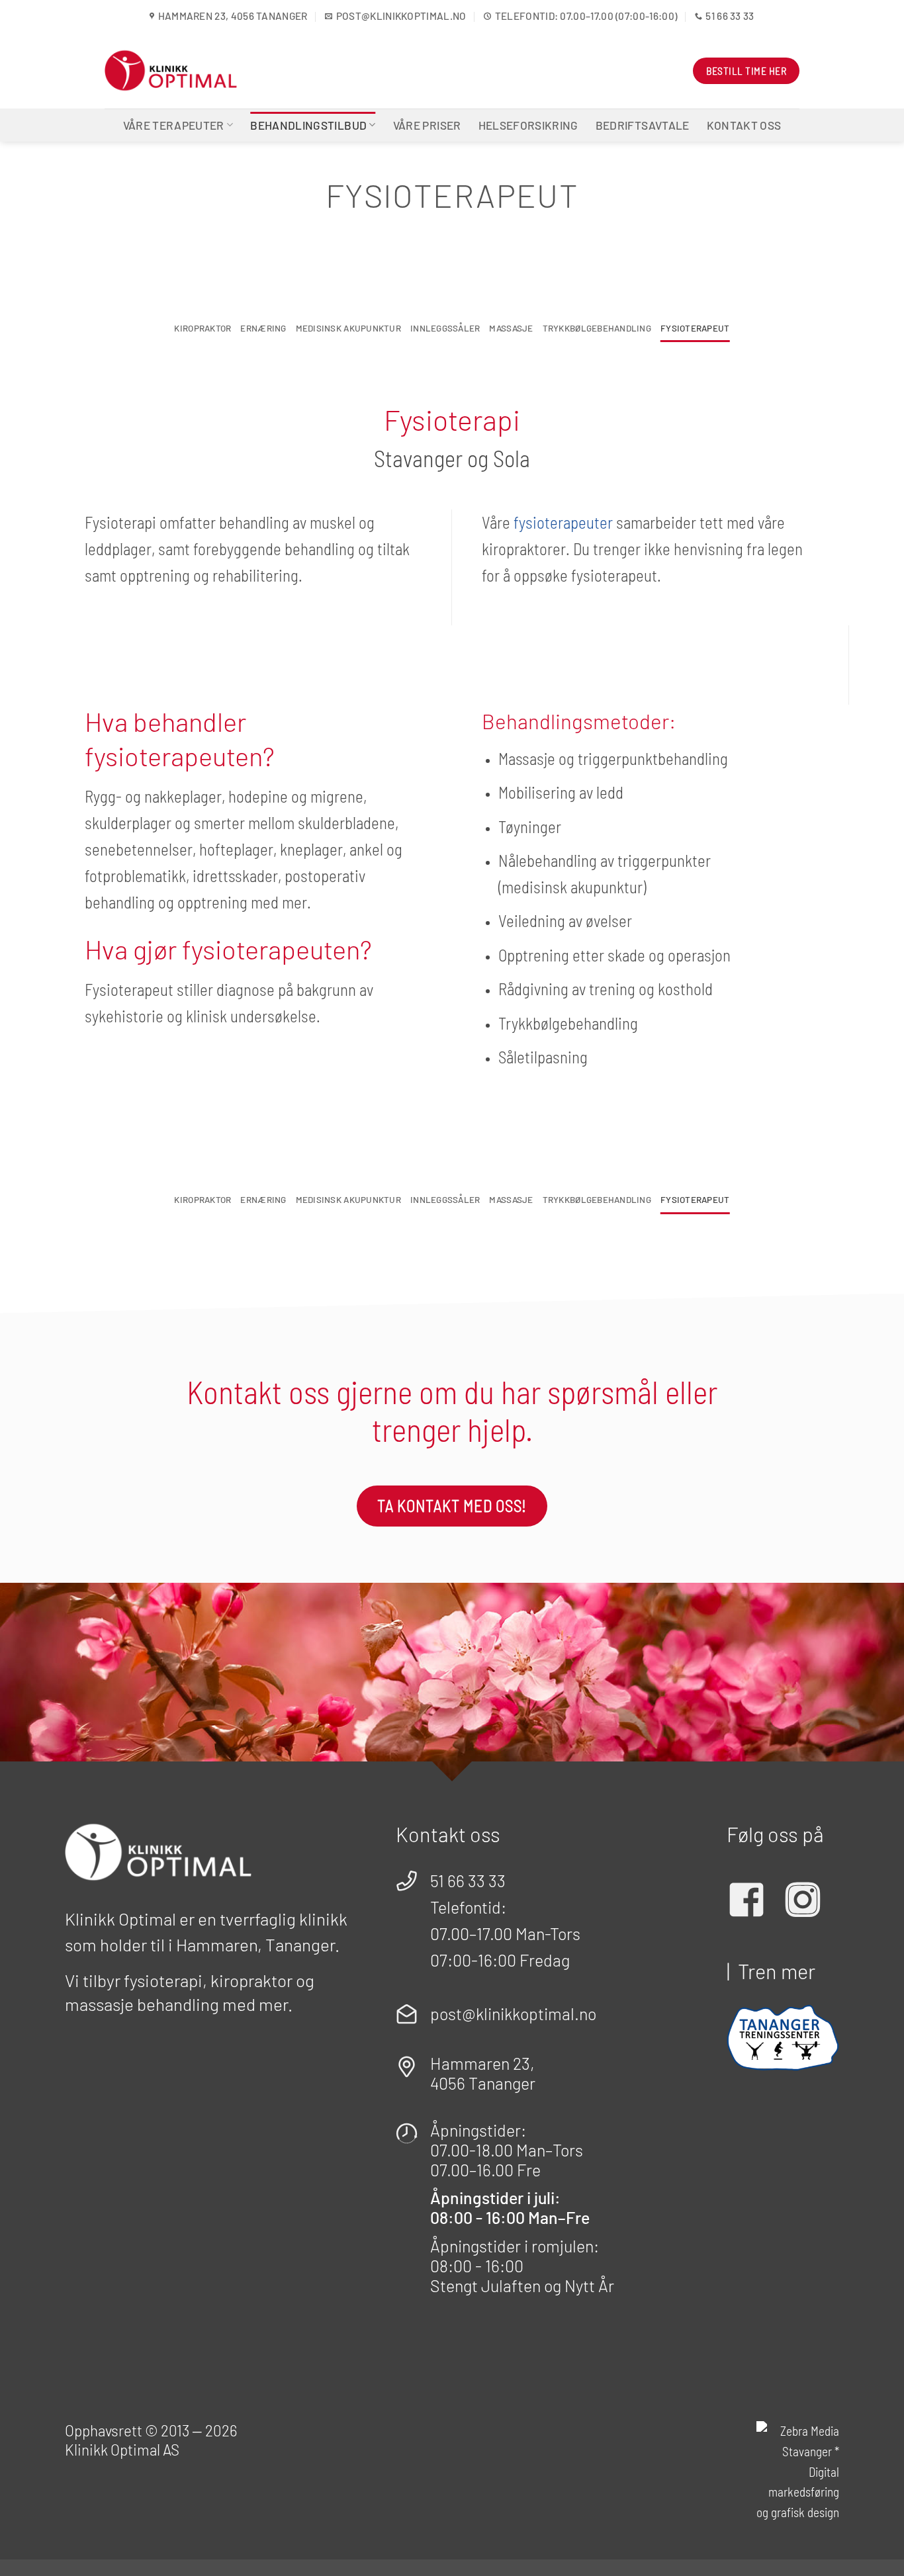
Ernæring (263, 328)
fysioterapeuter (563, 522)
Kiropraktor (203, 328)
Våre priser (427, 125)
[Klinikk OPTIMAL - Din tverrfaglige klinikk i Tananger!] (171, 70)
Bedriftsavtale (643, 125)
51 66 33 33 (468, 1881)
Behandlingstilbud (308, 125)
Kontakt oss (744, 125)
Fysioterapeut (695, 328)
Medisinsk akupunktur (348, 328)
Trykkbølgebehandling (597, 328)
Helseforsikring (528, 125)
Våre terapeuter (174, 125)
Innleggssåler (445, 328)
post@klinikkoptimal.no (513, 2014)
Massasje (511, 328)
